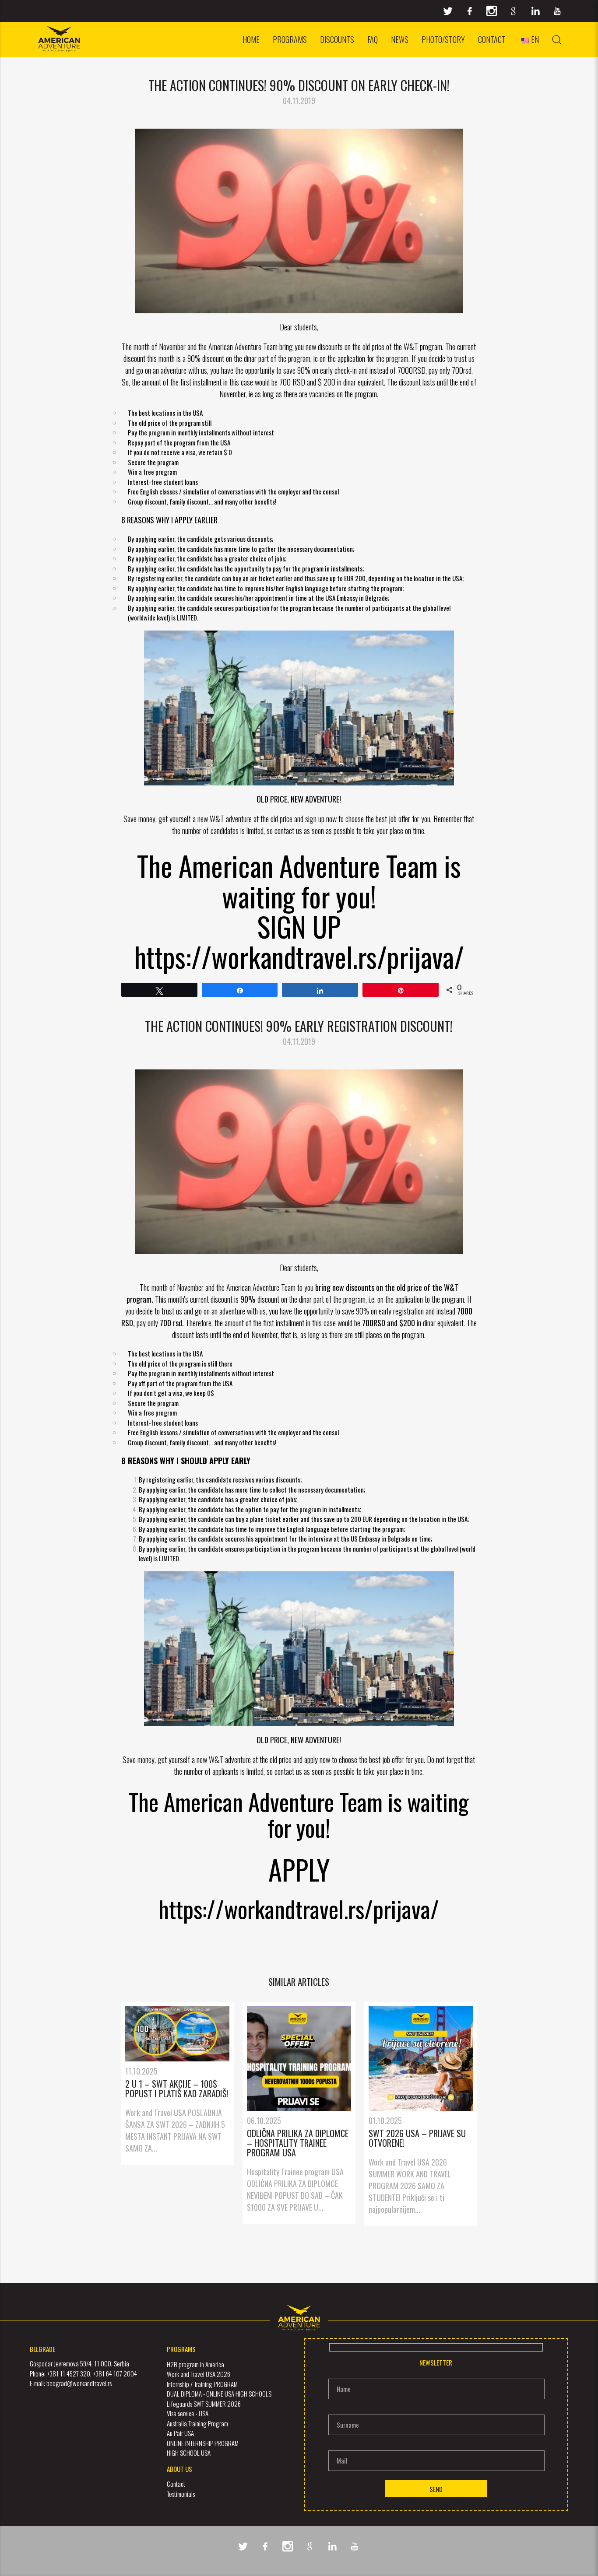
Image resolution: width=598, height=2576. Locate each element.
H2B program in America (195, 2364)
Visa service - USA (188, 2413)
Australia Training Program (197, 2423)
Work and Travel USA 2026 (199, 2374)
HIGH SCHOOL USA (189, 2453)
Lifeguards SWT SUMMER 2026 (204, 2404)
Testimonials (181, 2494)
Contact (492, 39)
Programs (290, 39)
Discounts (337, 39)
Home (251, 39)
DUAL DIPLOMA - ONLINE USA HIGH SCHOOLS (219, 2394)
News (400, 39)
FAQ (373, 39)
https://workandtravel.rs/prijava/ (299, 1908)
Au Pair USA (180, 2433)
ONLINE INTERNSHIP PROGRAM (203, 2443)
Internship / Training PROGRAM (202, 2384)
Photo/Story (443, 39)
